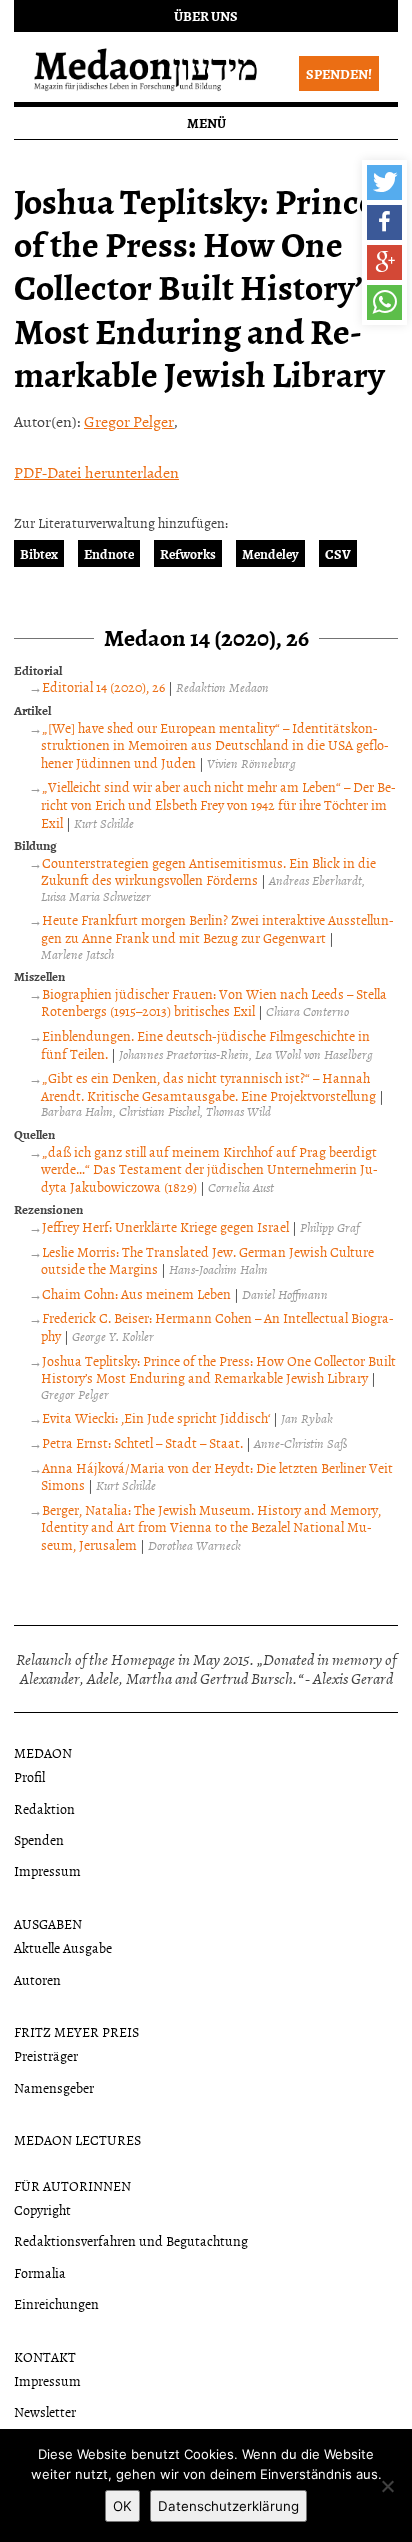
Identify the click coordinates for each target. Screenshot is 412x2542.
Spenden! (339, 73)
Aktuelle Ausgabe (63, 1947)
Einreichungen (56, 2303)
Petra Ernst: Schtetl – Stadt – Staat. (142, 1442)
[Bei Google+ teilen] (384, 262)
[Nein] (387, 2486)
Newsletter (45, 2411)
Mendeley (270, 553)
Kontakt (45, 2356)
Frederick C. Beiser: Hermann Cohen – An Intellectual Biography (217, 1326)
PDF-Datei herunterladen (96, 472)
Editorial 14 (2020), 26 (103, 686)
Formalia (40, 2272)
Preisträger (46, 2055)
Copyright (42, 2209)
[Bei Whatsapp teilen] (384, 302)
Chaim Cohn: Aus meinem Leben (136, 1293)
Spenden (39, 1839)
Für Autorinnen (72, 2185)
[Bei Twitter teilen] (384, 182)
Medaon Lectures (77, 2139)
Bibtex (39, 553)
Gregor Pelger (129, 421)
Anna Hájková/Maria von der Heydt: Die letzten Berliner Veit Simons (217, 1476)
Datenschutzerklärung (228, 2506)
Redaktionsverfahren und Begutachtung (131, 2240)
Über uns (206, 15)
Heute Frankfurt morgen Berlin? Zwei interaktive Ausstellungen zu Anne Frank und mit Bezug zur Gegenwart (217, 928)
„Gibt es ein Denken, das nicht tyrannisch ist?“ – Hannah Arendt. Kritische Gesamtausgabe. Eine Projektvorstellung (208, 1086)
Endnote (109, 553)
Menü (206, 122)
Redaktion (44, 1808)
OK (122, 2506)
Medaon (43, 1752)
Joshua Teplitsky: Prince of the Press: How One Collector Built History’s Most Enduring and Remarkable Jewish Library (218, 1369)
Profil (29, 1776)
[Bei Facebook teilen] (384, 222)
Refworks (188, 553)
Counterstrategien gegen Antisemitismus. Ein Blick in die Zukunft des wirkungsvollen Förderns (208, 871)
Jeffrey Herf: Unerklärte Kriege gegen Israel (165, 1226)
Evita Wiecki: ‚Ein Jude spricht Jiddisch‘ (156, 1417)
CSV (338, 553)
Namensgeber (54, 2087)
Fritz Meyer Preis (76, 2031)
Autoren (37, 1979)
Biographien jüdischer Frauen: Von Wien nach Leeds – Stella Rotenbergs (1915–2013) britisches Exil (214, 1002)
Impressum (47, 1870)
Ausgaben (48, 1923)
